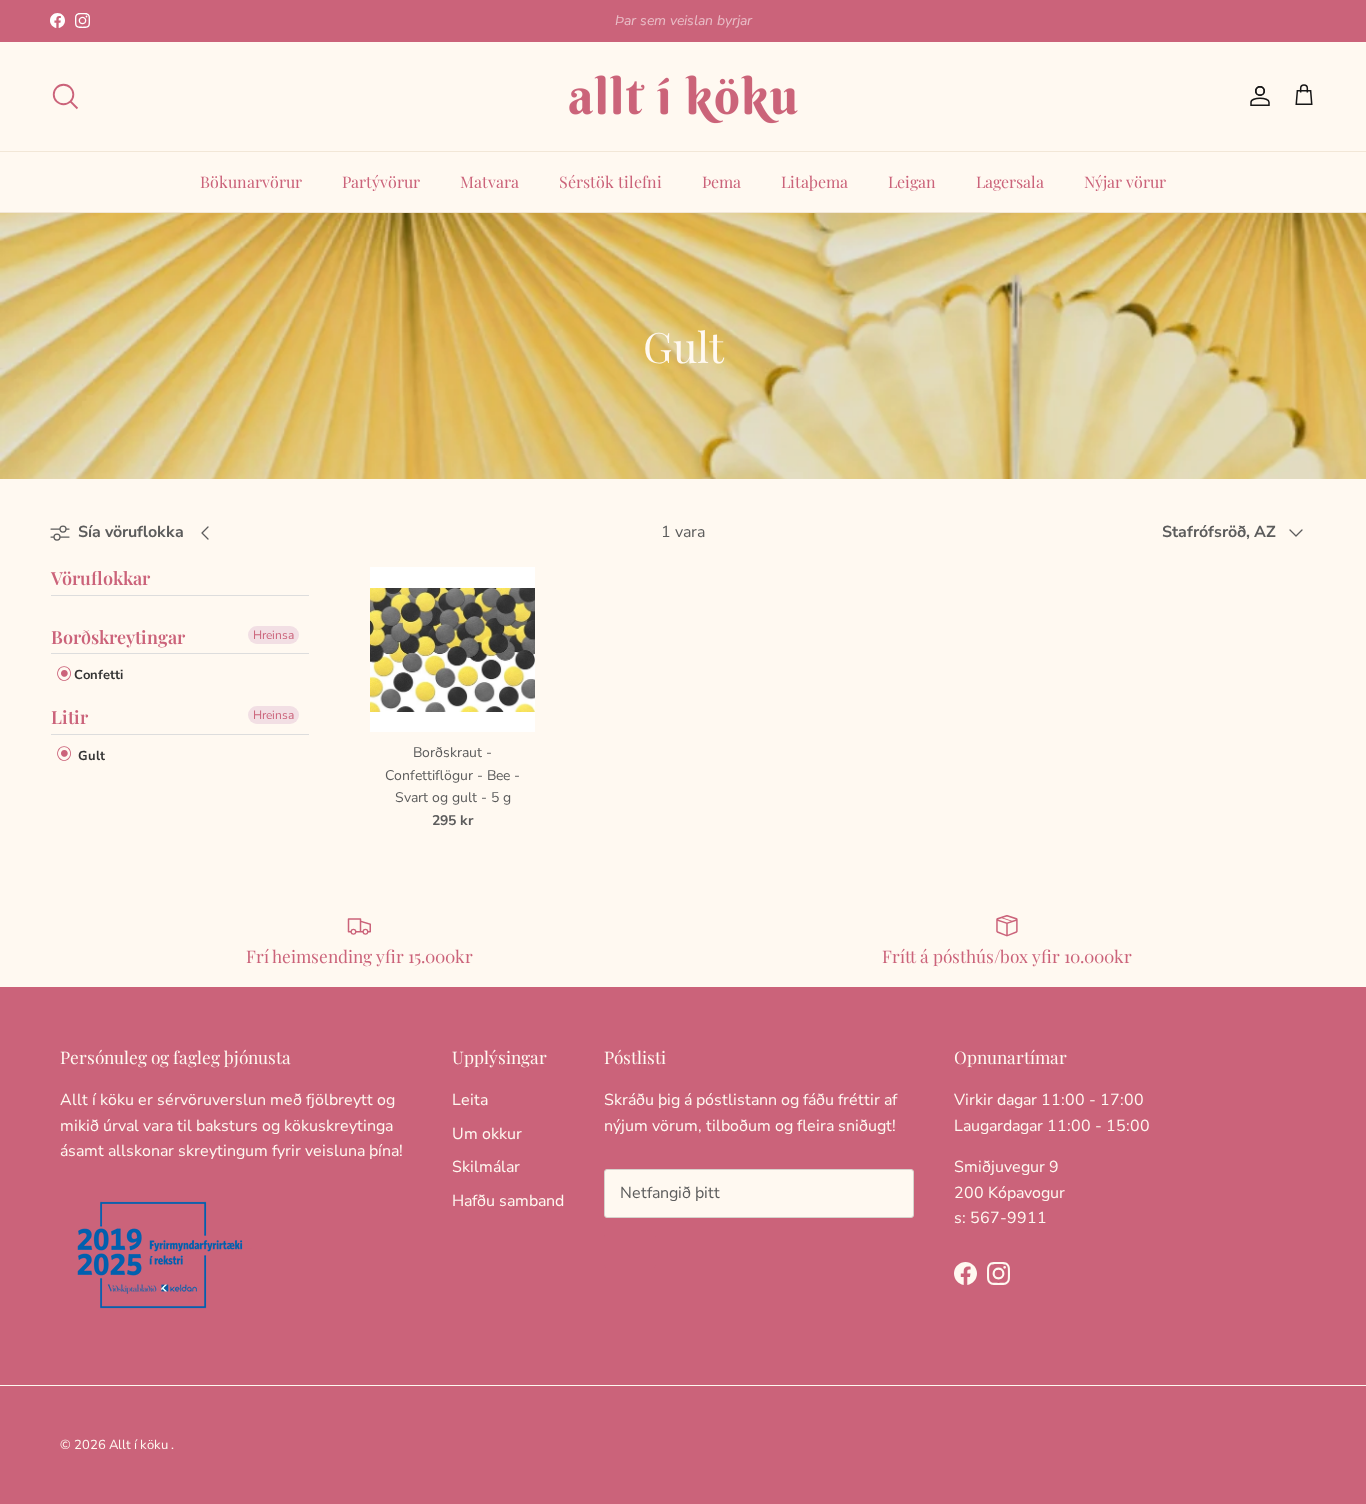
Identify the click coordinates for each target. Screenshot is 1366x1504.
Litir (69, 717)
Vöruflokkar (100, 579)
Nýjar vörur (1125, 181)
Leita (470, 1100)
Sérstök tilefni (610, 181)
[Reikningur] (1256, 96)
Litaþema (814, 181)
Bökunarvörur (251, 181)
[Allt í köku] (683, 96)
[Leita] (65, 96)
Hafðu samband (508, 1201)
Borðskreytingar (118, 637)
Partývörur (381, 181)
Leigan (912, 181)
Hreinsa (273, 635)
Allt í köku (138, 1445)
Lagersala (1010, 181)
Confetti (98, 675)
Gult (89, 756)
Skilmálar (486, 1167)
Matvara (489, 181)
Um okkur (487, 1134)
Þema (721, 181)
